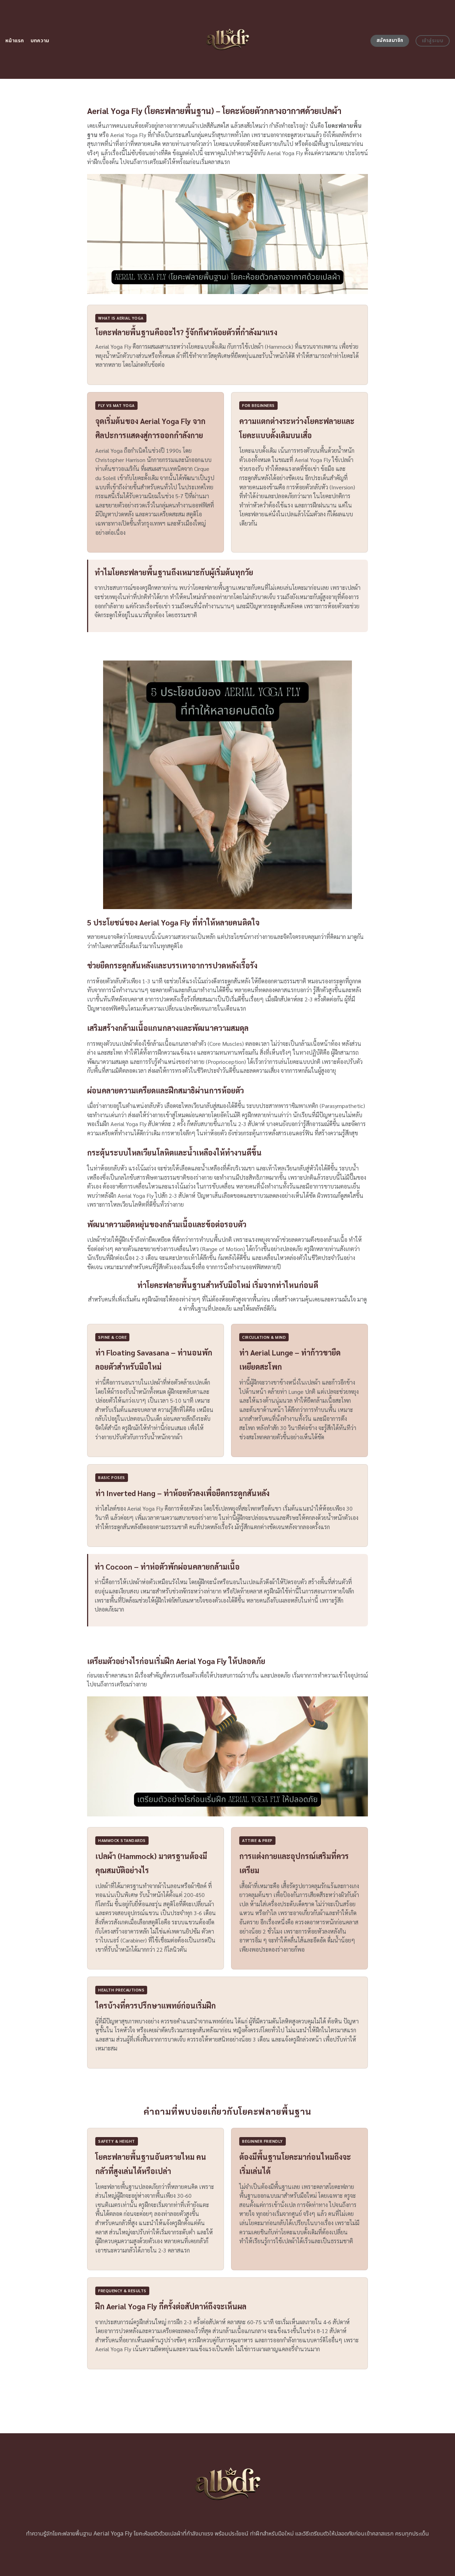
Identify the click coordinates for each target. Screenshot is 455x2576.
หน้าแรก (15, 41)
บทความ (40, 41)
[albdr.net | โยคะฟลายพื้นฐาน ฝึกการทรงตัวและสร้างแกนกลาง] (228, 39)
